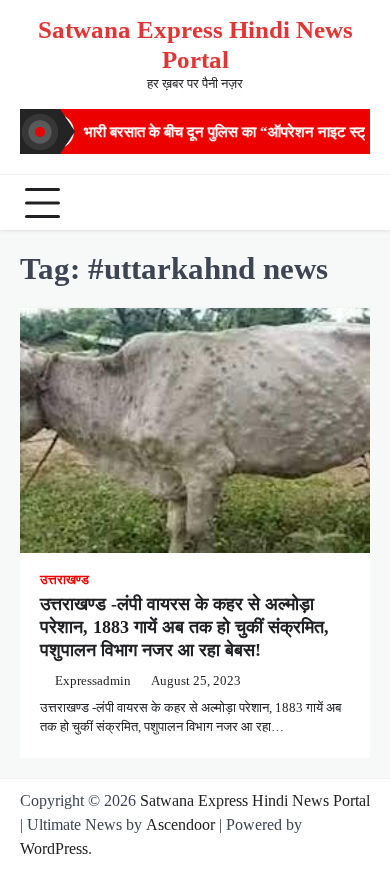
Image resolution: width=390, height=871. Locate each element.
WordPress (54, 848)
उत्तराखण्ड (64, 580)
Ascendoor (180, 824)
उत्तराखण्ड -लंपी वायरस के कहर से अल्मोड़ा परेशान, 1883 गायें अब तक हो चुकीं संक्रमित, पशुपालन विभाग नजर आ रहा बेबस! (184, 627)
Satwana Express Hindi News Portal (255, 800)
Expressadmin (93, 681)
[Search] (350, 203)
